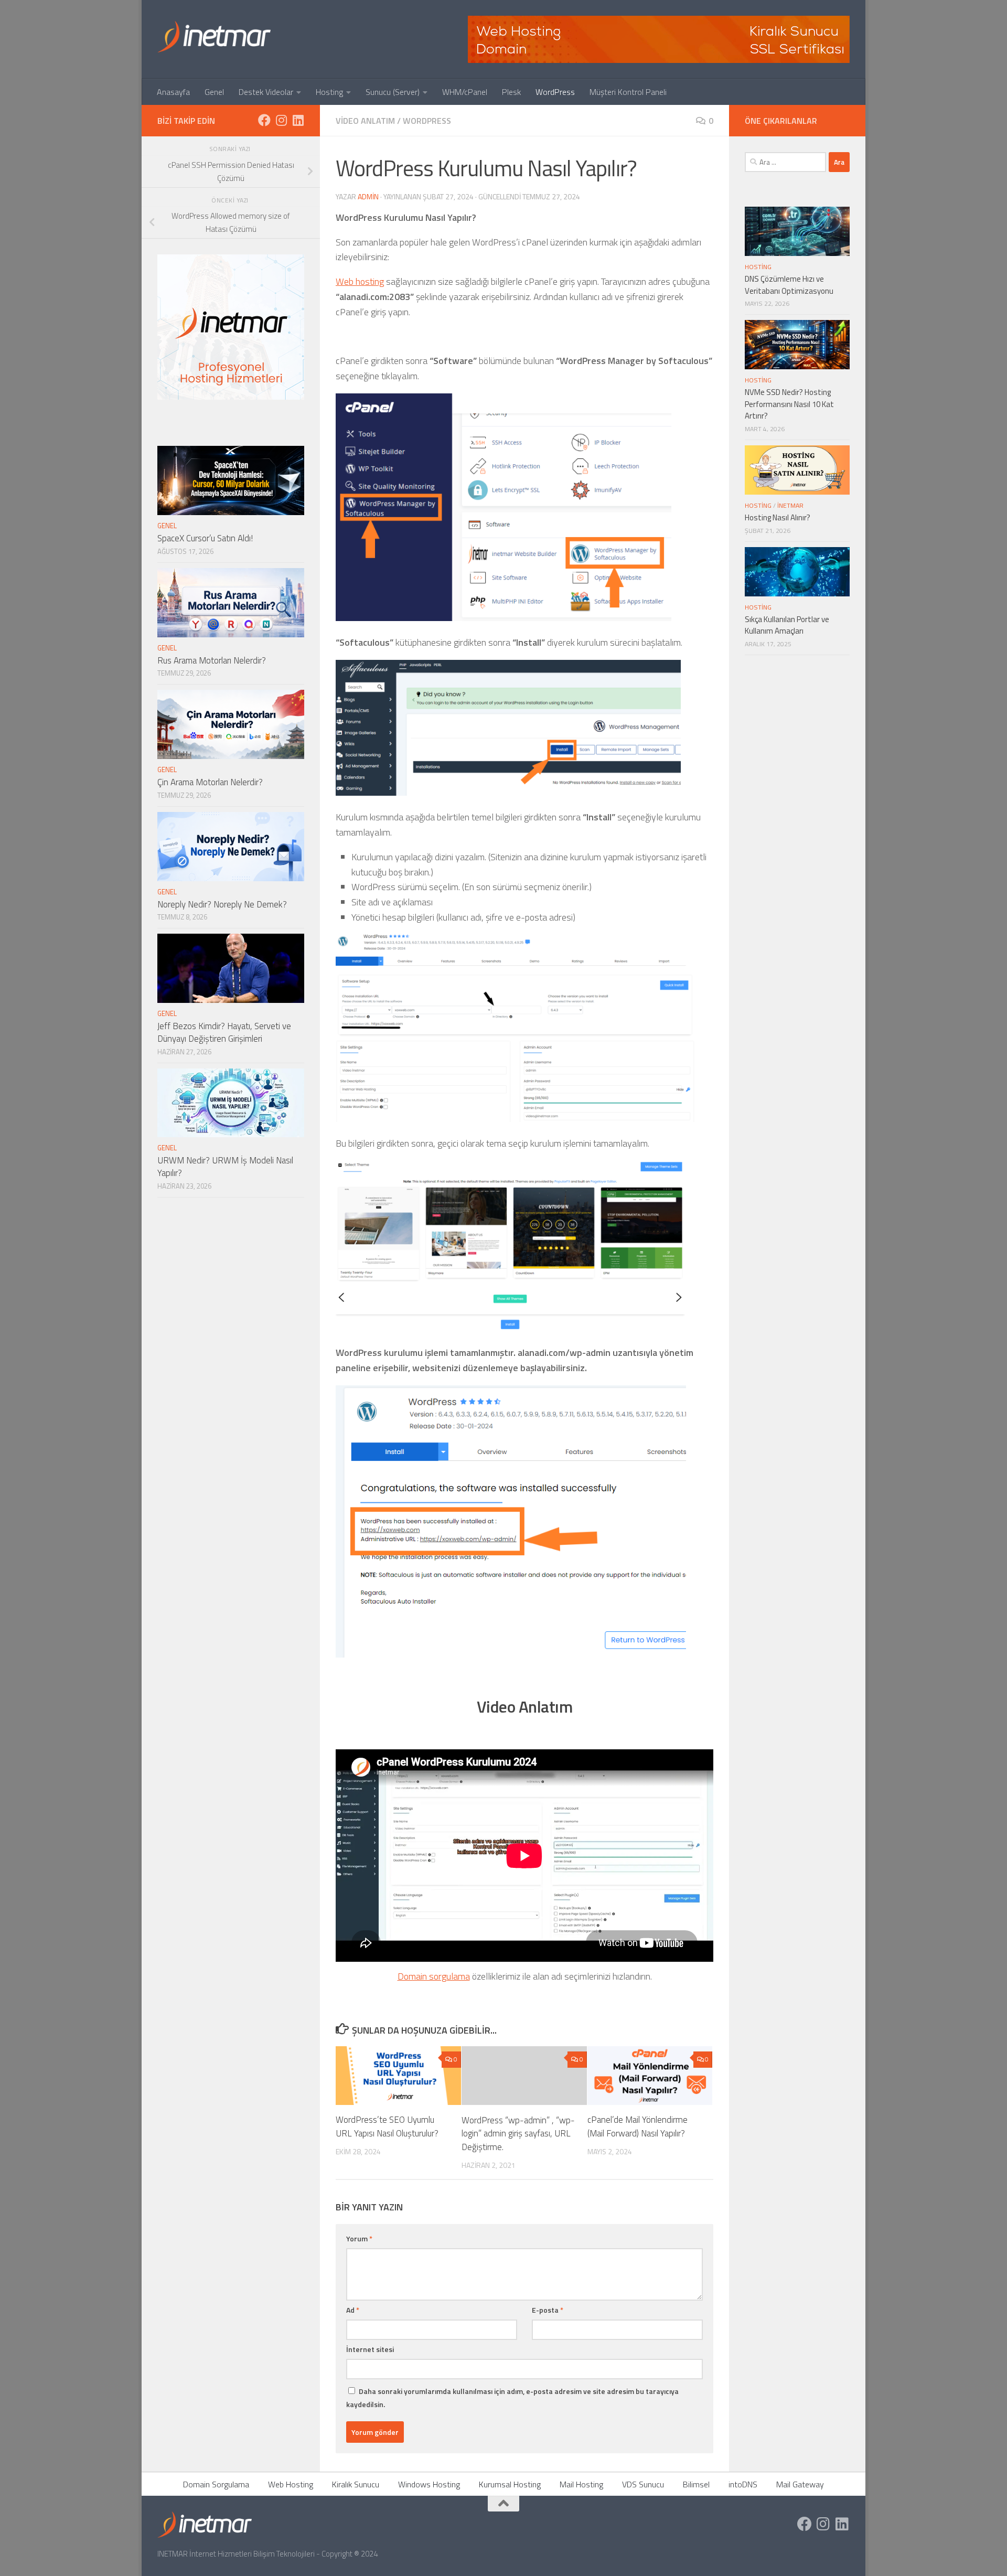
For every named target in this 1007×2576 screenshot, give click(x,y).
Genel (214, 92)
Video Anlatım (365, 121)
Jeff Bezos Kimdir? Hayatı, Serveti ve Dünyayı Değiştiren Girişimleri (224, 1032)
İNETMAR (790, 505)
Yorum (359, 2238)
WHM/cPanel (465, 92)
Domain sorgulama (434, 1976)
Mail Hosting (581, 2484)
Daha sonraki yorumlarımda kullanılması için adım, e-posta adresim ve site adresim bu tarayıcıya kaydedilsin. (512, 2398)
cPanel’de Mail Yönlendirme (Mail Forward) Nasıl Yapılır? (638, 2126)
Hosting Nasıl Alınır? (778, 517)
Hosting (329, 92)
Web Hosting (291, 2484)
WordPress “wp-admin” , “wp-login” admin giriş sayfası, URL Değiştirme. (518, 2133)
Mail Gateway (800, 2484)
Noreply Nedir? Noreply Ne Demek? (222, 904)
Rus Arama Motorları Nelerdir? (212, 660)
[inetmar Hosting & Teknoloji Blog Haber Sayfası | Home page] (214, 37)
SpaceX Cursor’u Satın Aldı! (205, 538)
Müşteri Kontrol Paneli (628, 92)
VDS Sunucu (643, 2484)
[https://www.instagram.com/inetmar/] (281, 120)
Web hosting (360, 281)
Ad (353, 2310)
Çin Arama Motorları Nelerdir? (210, 782)
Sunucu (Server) (393, 92)
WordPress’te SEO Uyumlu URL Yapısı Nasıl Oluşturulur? (387, 2126)
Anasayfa (173, 92)
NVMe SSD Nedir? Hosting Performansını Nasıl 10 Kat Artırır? (789, 404)
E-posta (548, 2310)
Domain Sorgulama (216, 2484)
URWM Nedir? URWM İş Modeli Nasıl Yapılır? (225, 1167)
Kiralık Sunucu (356, 2484)
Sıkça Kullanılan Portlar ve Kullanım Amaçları (787, 625)
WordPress (555, 92)
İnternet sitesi (370, 2349)
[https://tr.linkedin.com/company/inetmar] (298, 120)
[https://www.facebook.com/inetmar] (264, 120)
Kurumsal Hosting (510, 2484)
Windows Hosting (429, 2484)
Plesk (511, 92)
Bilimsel (696, 2484)
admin (368, 196)
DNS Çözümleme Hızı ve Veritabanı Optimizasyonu (789, 285)
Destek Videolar (266, 92)
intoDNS (743, 2484)
